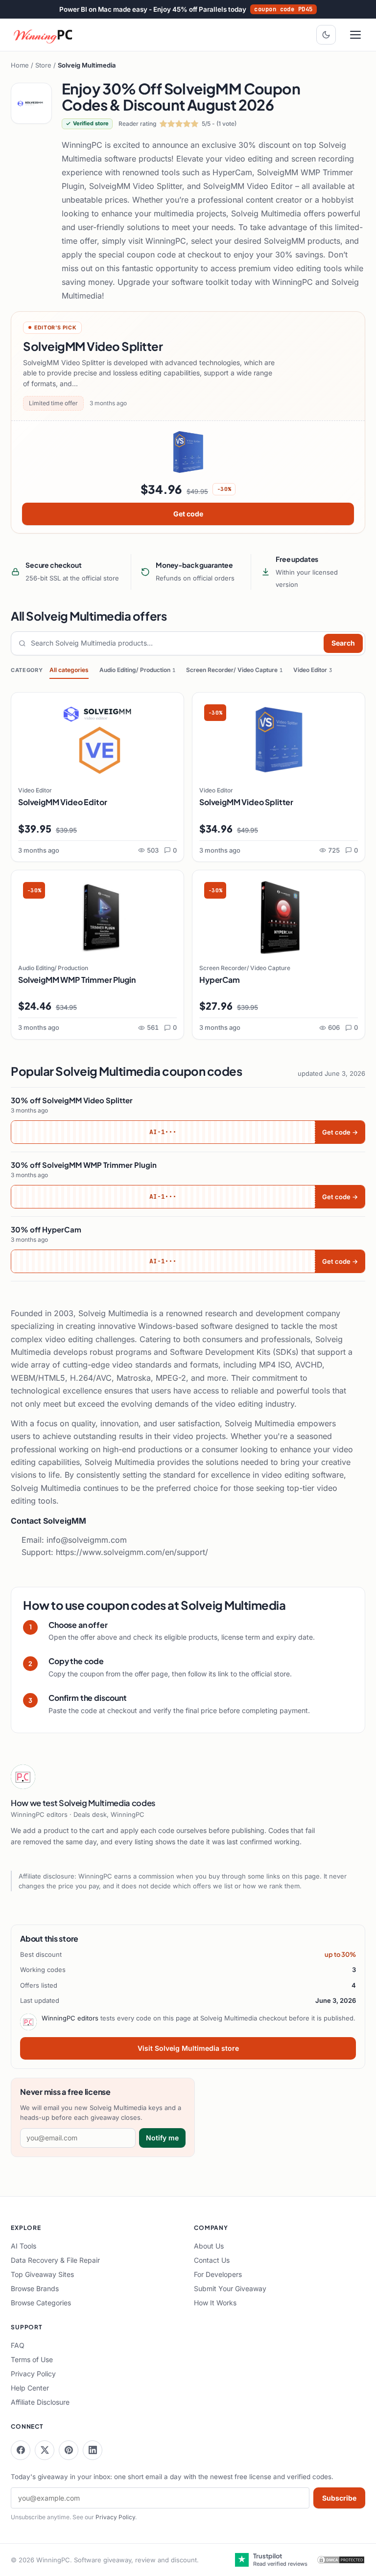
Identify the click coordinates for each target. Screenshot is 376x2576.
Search (343, 643)
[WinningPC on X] (45, 2450)
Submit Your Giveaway (230, 2288)
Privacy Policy (33, 2374)
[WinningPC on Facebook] (21, 2450)
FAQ (18, 2345)
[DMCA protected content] (341, 2560)
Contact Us (212, 2260)
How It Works (215, 2303)
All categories (69, 670)
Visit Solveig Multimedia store (188, 2048)
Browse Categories (41, 2303)
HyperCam (220, 980)
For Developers (218, 2274)
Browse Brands (35, 2288)
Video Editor (313, 670)
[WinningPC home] (44, 35)
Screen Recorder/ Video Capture (234, 670)
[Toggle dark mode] (326, 35)
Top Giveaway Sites (42, 2274)
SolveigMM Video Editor (62, 802)
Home (20, 65)
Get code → (340, 1132)
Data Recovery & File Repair (55, 2260)
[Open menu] (355, 35)
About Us (209, 2246)
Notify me (162, 2138)
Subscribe (339, 2498)
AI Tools (23, 2246)
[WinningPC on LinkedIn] (93, 2450)
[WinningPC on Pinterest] (69, 2450)
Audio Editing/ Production (137, 670)
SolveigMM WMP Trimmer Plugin (77, 980)
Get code (188, 514)
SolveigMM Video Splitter (246, 802)
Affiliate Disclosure (40, 2402)
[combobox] (175, 643)
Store (43, 65)
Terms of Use (32, 2359)
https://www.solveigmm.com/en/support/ (132, 1552)
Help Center (30, 2388)
